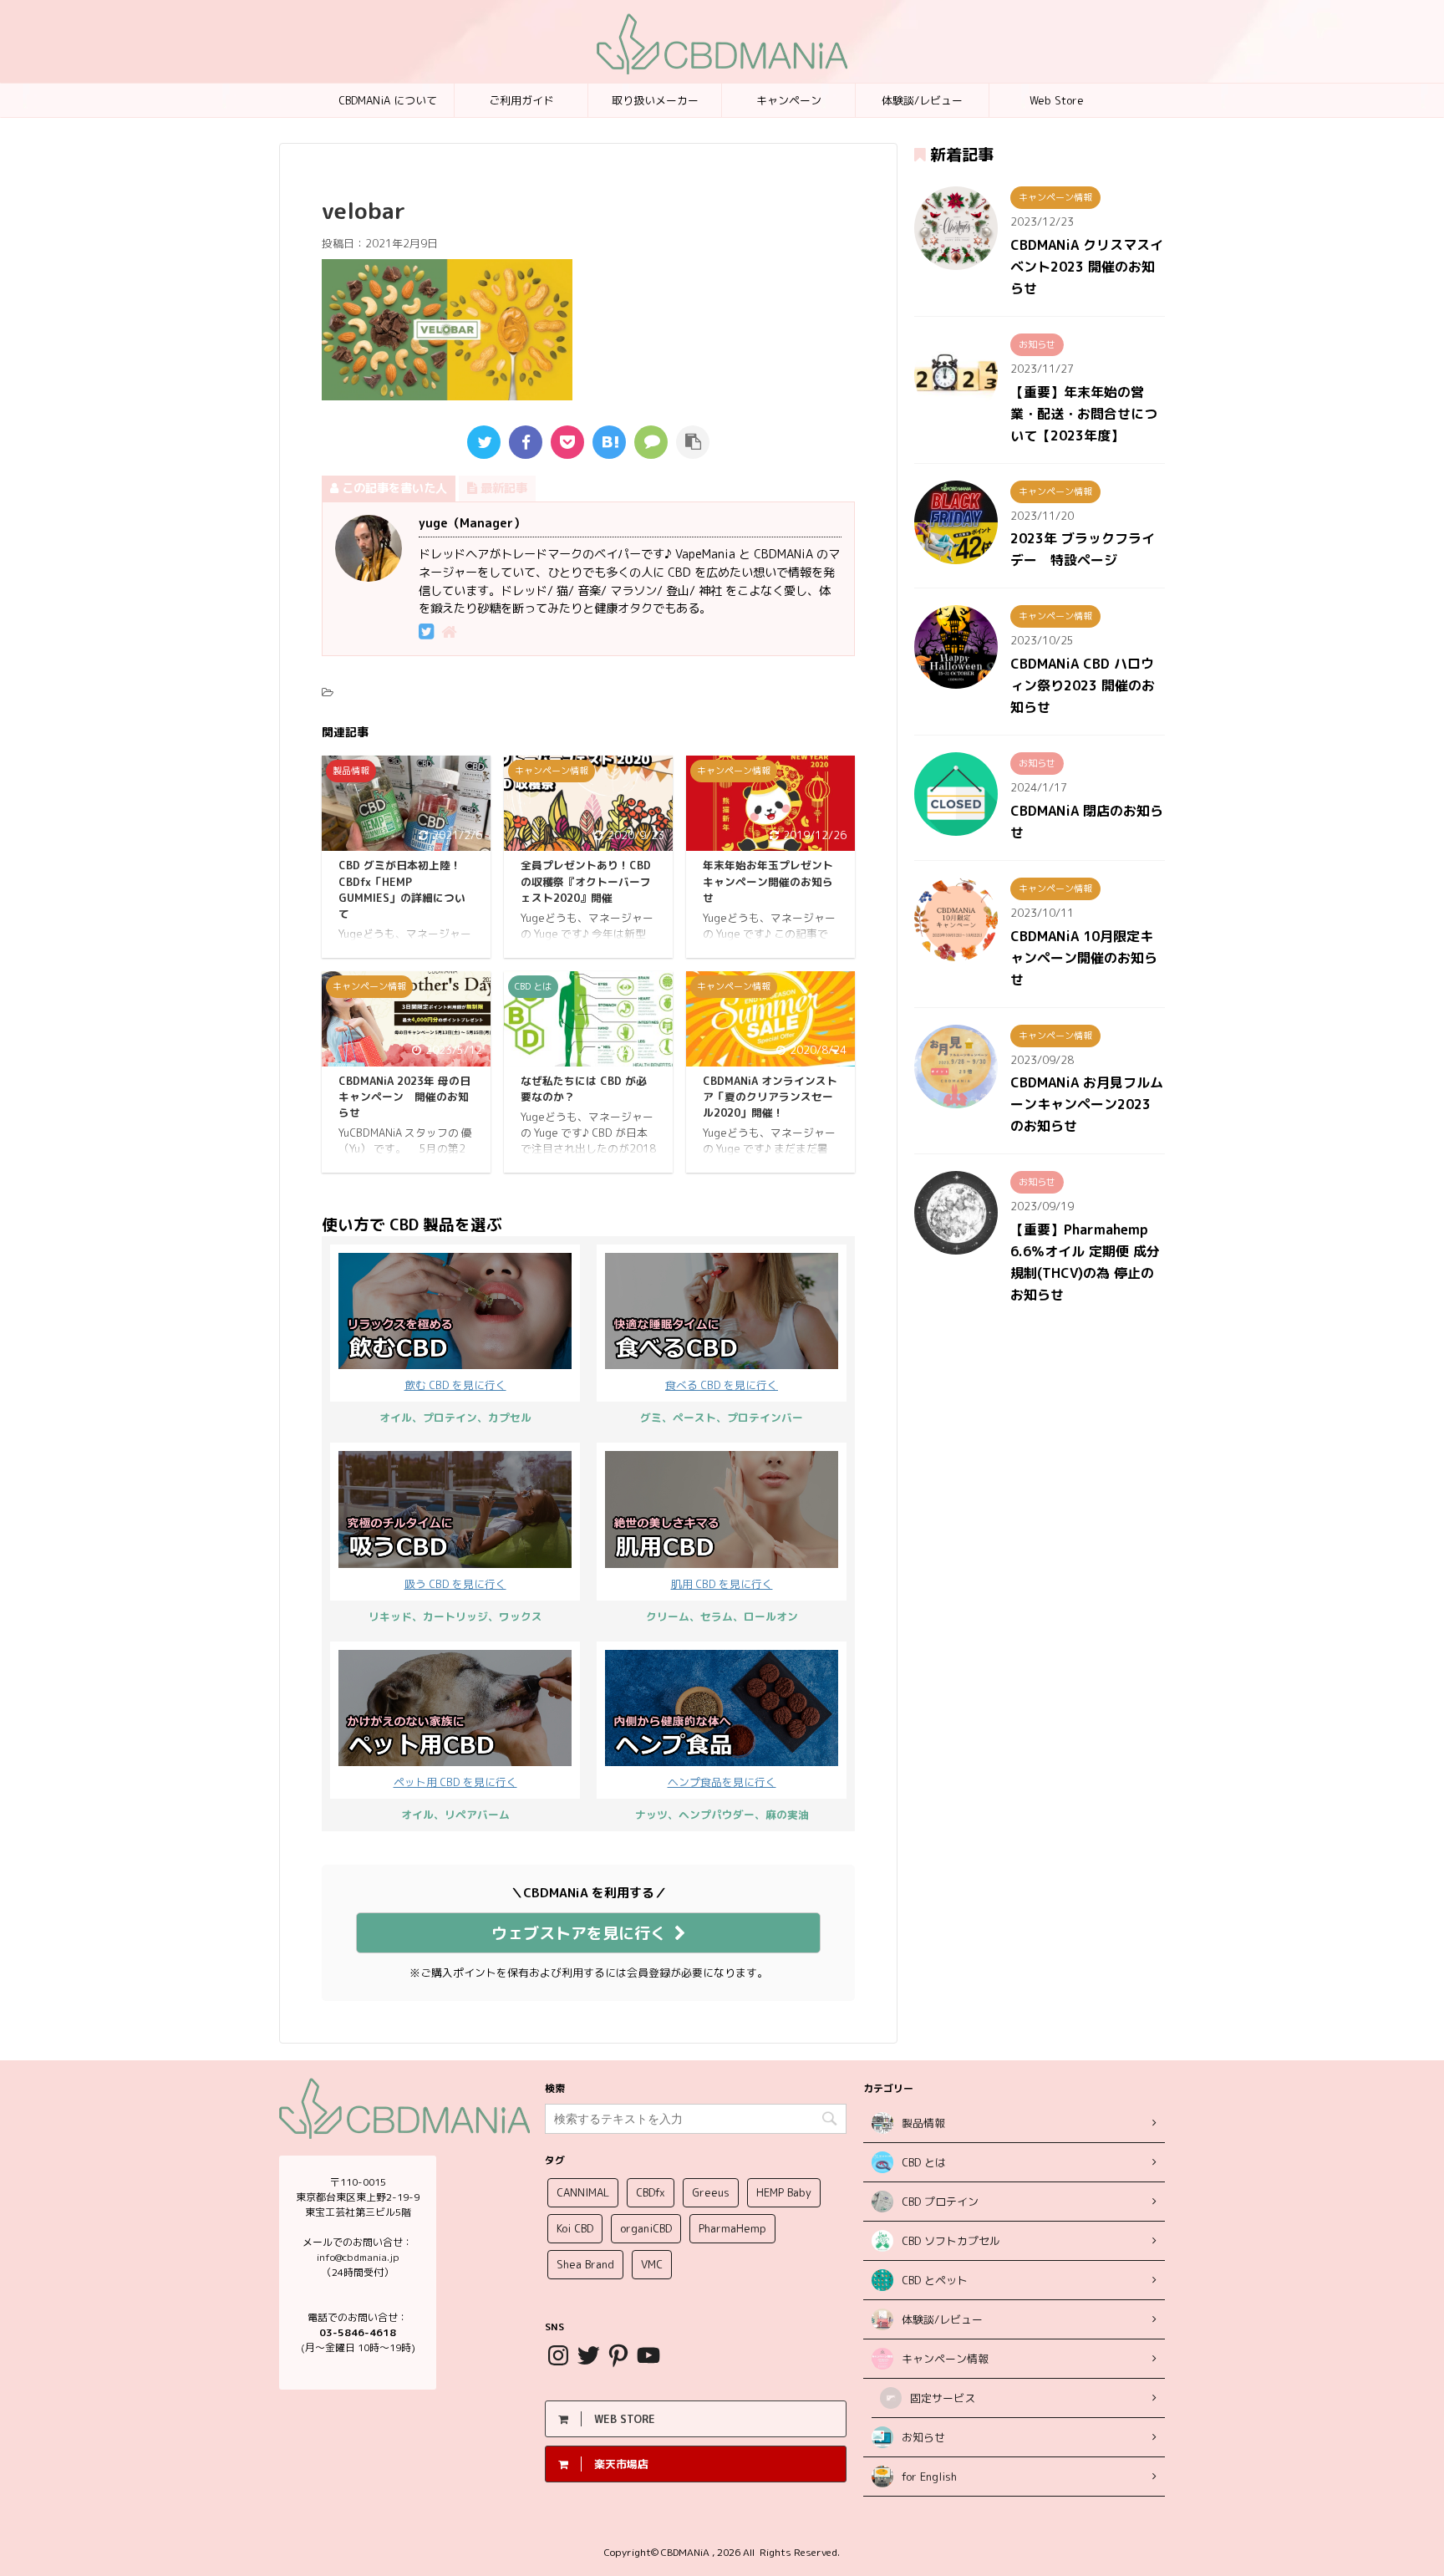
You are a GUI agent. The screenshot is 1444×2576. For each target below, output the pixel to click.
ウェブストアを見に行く (579, 1933)
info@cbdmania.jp (358, 2257)
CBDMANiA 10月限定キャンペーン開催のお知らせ (1084, 958)
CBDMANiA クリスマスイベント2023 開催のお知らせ (1087, 267)
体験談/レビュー (922, 100)
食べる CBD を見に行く (722, 1385)
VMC (652, 2264)
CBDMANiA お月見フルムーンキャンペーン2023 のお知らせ (1087, 1104)
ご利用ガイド (521, 100)
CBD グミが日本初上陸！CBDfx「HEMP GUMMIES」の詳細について (402, 889)
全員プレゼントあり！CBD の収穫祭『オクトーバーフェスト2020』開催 (586, 881)
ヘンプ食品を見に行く (722, 1782)
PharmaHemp (732, 2228)
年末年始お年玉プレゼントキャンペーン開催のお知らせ (768, 881)
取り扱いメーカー (655, 100)
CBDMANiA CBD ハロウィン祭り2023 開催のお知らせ (1083, 685)
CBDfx (651, 2192)
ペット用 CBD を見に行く (455, 1782)
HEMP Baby (784, 2192)
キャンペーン (789, 100)
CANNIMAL (583, 2192)
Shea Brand (585, 2264)
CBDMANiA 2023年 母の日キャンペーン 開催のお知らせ (404, 1097)
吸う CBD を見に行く (455, 1584)
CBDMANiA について (388, 100)
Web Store (1057, 100)
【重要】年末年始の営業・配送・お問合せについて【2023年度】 (1084, 414)
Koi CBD (575, 2228)
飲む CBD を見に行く (455, 1385)
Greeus (711, 2192)
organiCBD (646, 2228)
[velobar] (609, 442)
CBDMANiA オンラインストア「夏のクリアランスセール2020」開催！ (770, 1097)
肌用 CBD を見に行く (722, 1584)
